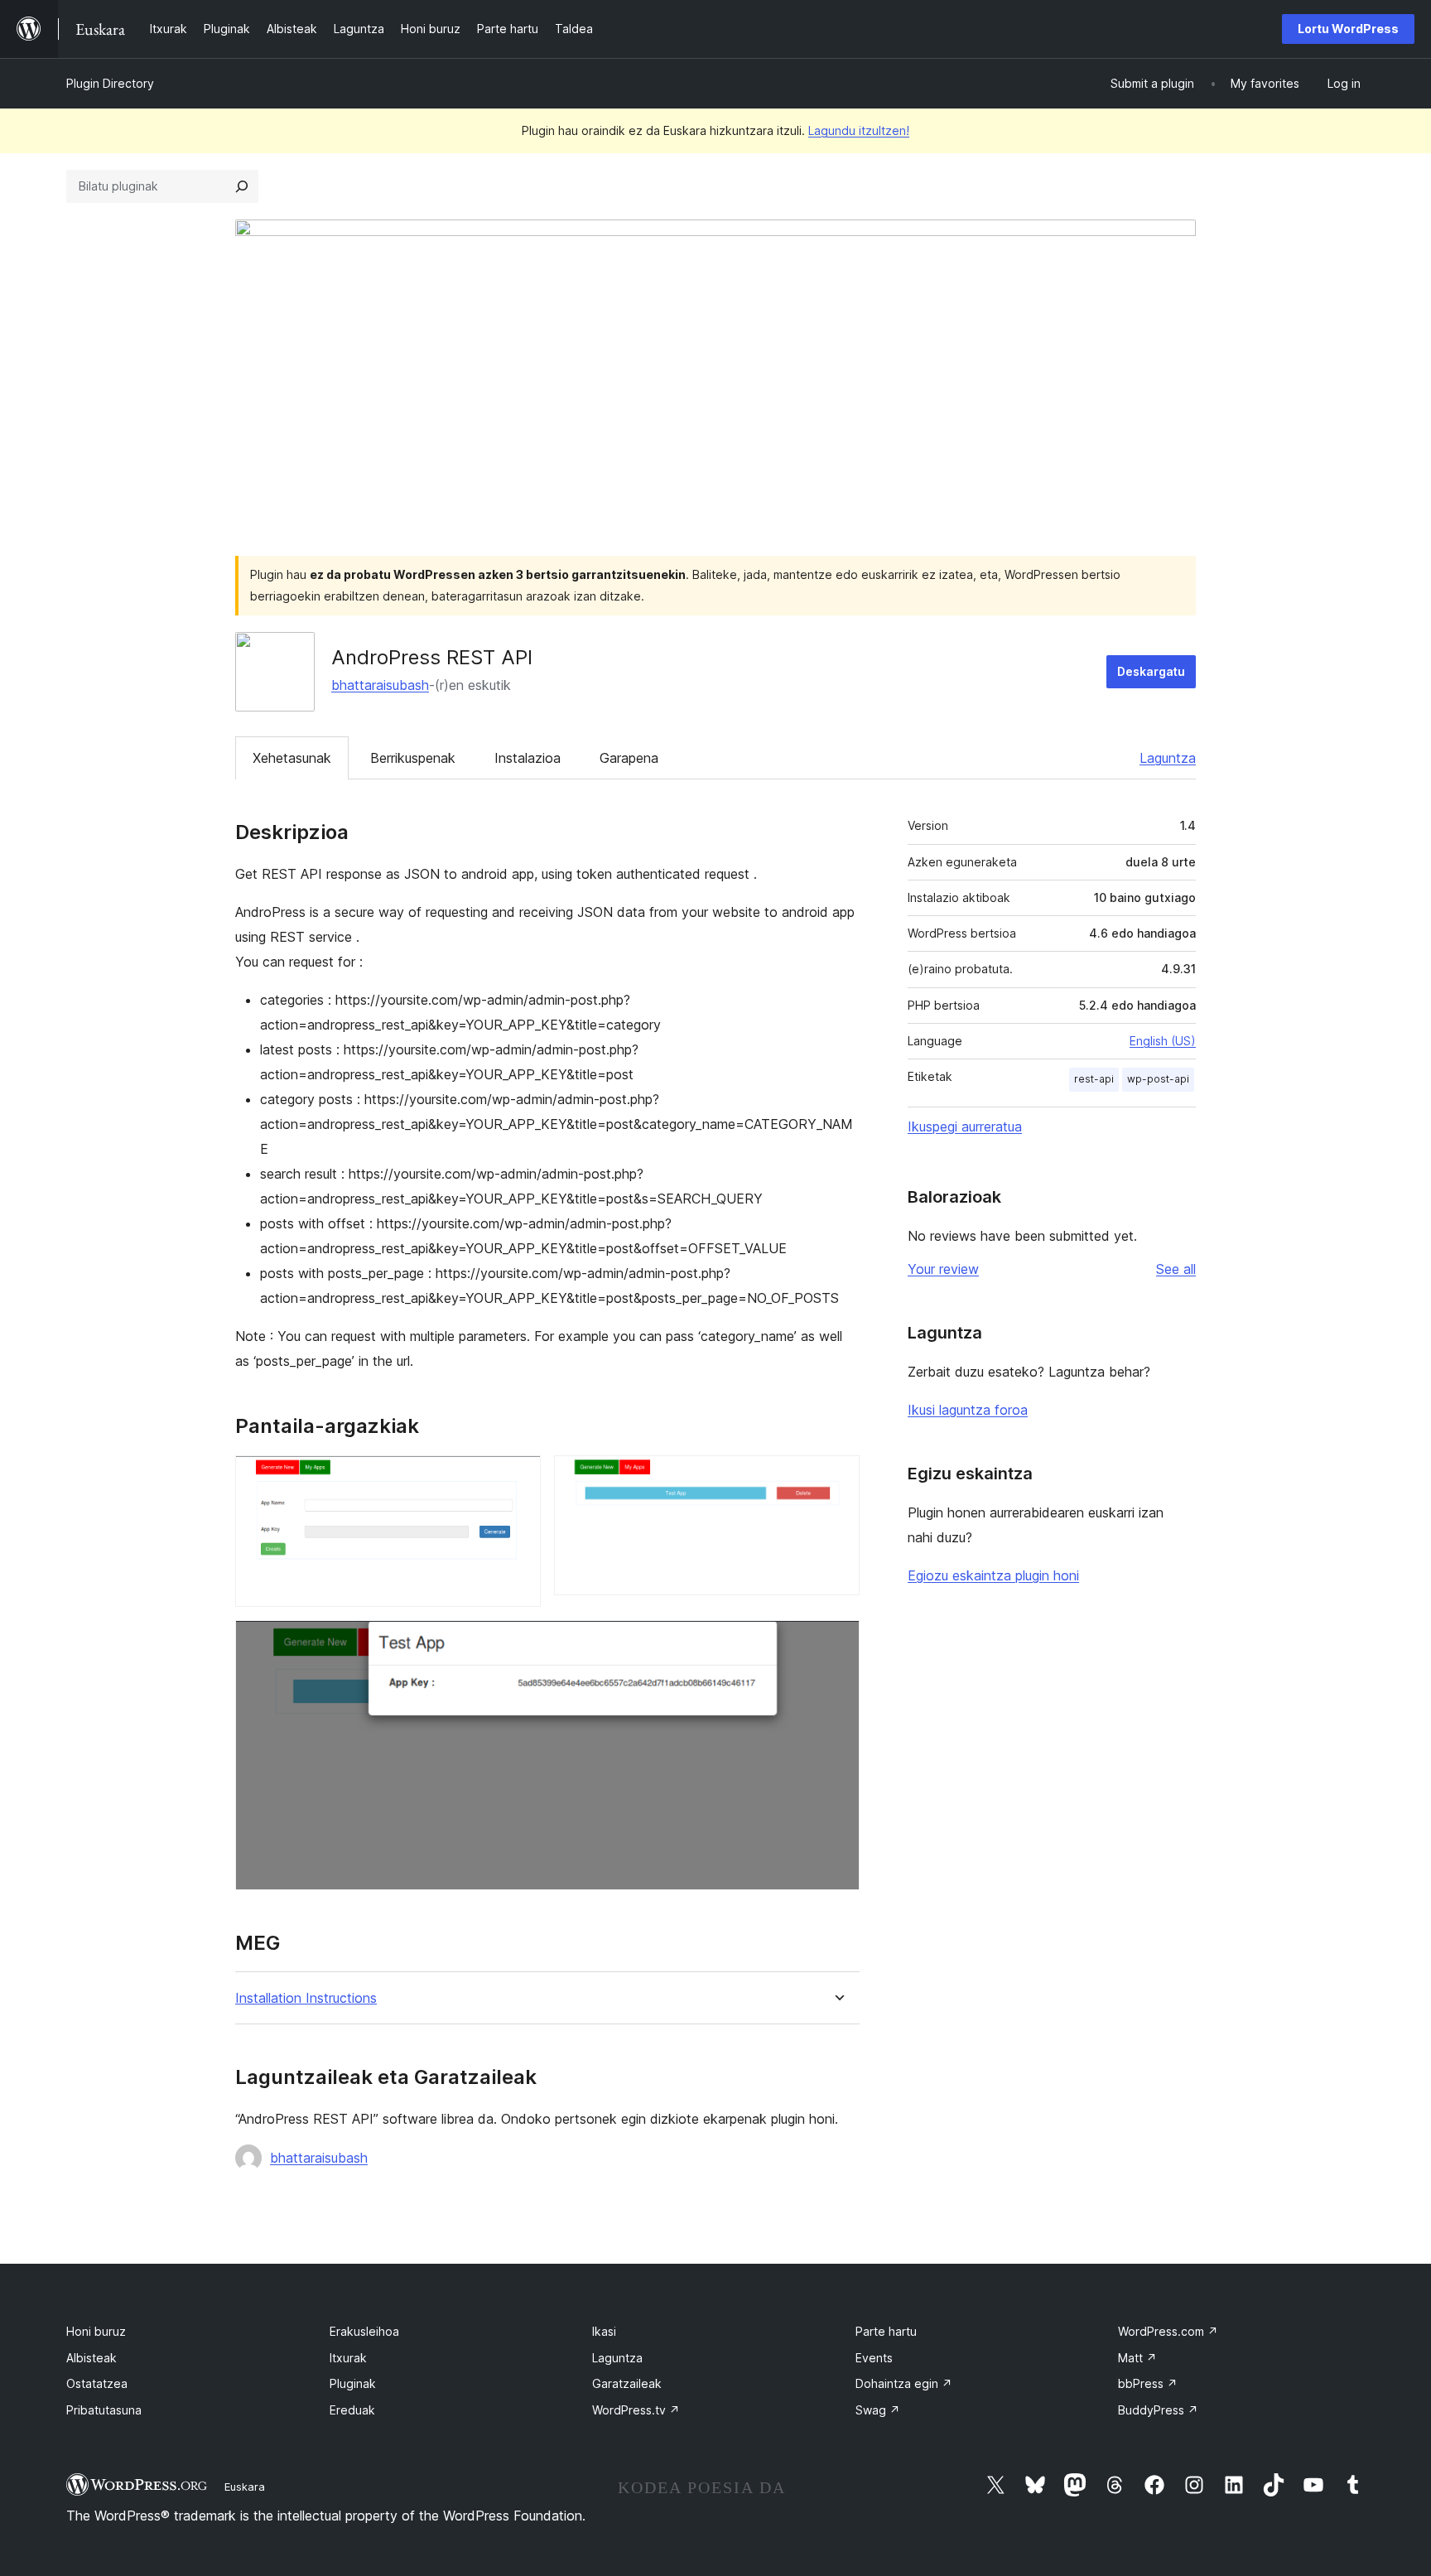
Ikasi (604, 2331)
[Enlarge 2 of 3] (837, 1478)
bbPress (1148, 2383)
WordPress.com (1168, 2331)
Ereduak (352, 2410)
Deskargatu (1151, 671)
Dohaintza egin (904, 2383)
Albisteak (92, 2358)
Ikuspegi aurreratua (965, 1126)
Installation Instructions (306, 1998)
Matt (1137, 2358)
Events (874, 2358)
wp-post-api (1158, 1079)
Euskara (245, 2487)
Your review (943, 1269)
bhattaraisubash (380, 685)
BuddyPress (1158, 2410)
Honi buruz (96, 2331)
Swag (878, 2410)
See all (1176, 1269)
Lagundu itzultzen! (859, 130)
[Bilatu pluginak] (242, 186)
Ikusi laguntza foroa (968, 1410)
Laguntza (1168, 758)
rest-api (1094, 1079)
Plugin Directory (110, 83)
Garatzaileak (627, 2383)
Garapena (629, 758)
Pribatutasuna (104, 2410)
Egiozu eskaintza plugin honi (993, 1575)
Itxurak (348, 2358)
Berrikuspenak (413, 758)
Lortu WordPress (1348, 29)
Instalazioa (528, 758)
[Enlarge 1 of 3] (518, 1478)
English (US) (1163, 1041)
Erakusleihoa (364, 2331)
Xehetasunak (292, 758)
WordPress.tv (636, 2410)
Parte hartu (886, 2331)
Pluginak (353, 2383)
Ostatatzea (97, 2383)
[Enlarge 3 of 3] (837, 1643)
